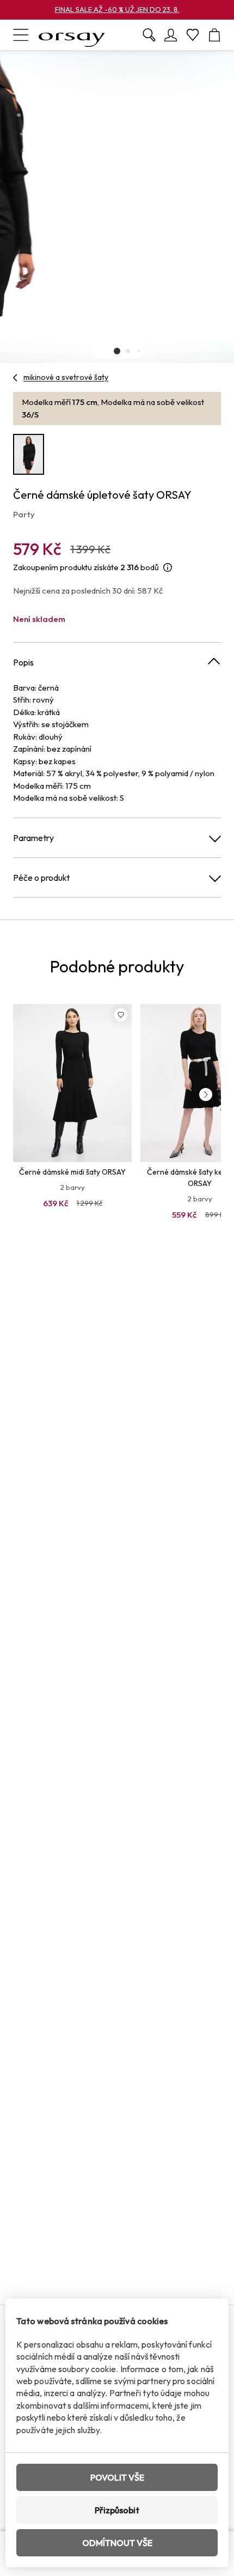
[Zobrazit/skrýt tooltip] (168, 568)
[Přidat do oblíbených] (121, 1015)
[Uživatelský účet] (171, 35)
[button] (117, 351)
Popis (23, 662)
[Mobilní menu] (21, 35)
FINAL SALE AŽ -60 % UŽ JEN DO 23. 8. (117, 9)
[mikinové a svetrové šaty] (16, 378)
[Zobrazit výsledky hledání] (149, 35)
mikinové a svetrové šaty (66, 377)
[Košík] (214, 35)
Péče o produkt (41, 878)
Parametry (33, 838)
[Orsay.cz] (72, 35)
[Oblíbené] (193, 35)
